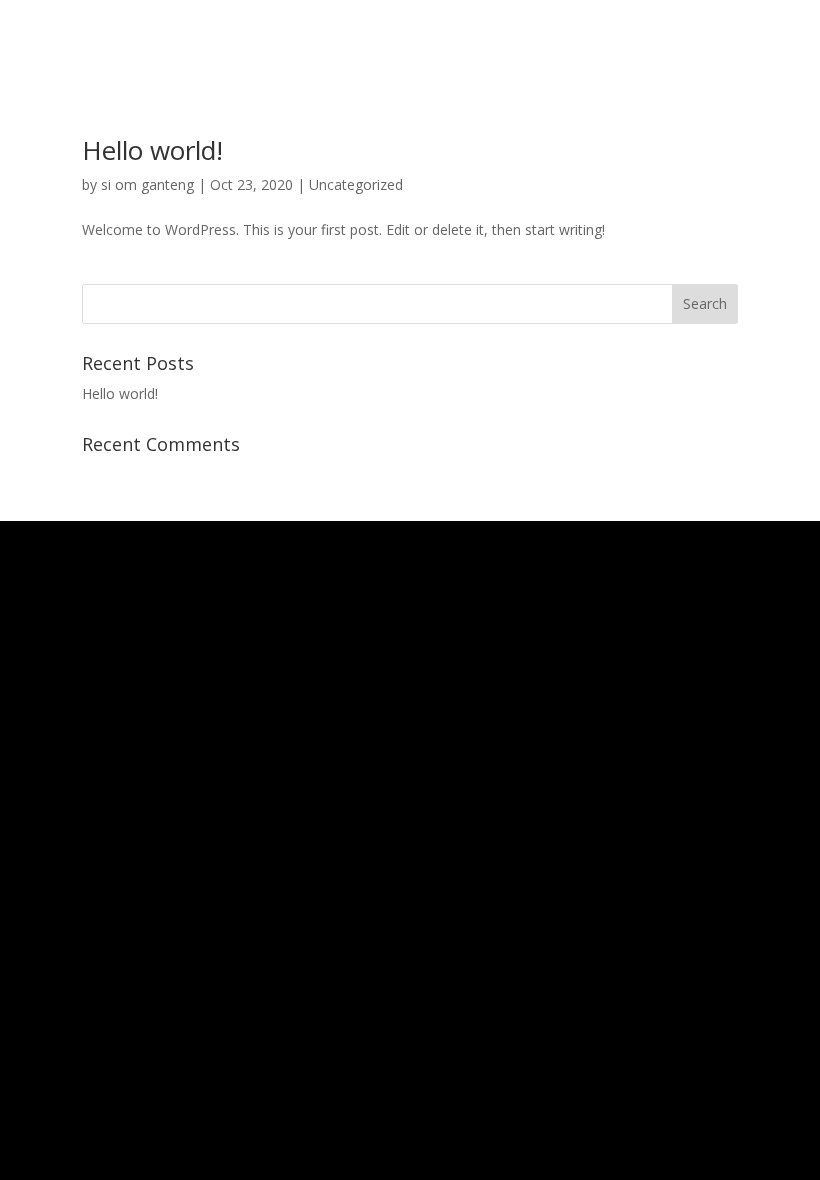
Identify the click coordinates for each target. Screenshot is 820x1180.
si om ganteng (147, 184)
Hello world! (152, 150)
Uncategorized (356, 184)
